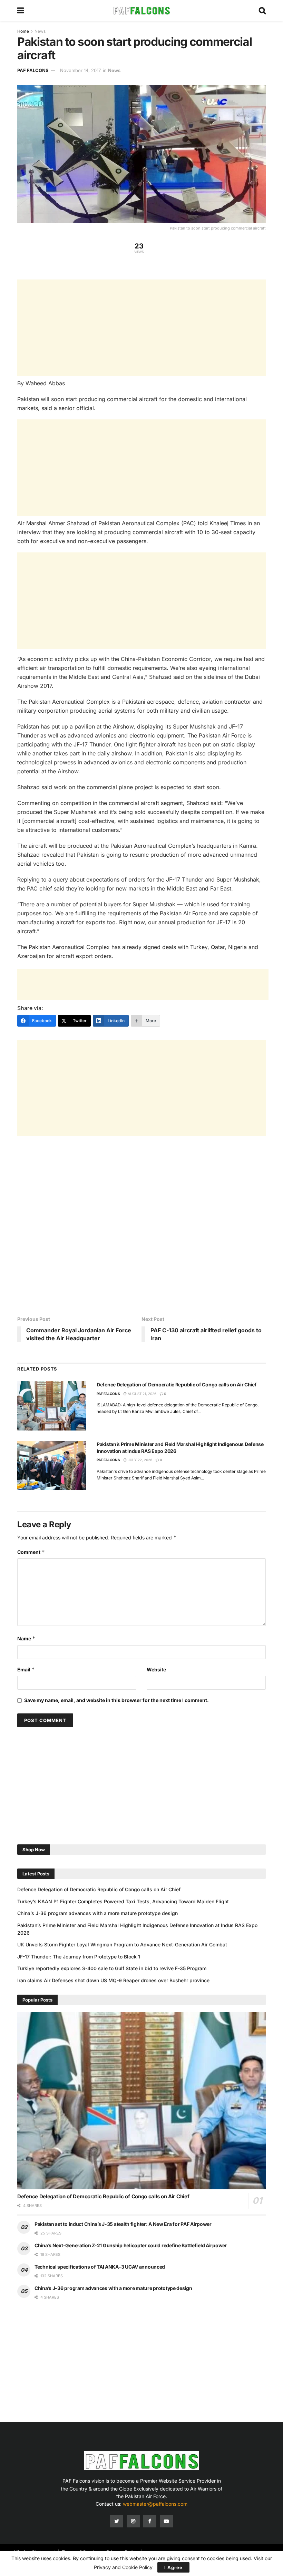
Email (26, 1669)
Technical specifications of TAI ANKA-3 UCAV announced (100, 2267)
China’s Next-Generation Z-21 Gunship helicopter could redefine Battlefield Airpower (131, 2245)
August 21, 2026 (141, 1394)
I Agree (173, 2567)
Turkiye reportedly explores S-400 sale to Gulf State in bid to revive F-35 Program (112, 1968)
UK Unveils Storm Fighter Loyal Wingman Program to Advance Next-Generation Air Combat (122, 1944)
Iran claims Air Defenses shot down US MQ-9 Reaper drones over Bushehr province (113, 1980)
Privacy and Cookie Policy (123, 2567)
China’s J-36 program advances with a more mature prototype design (97, 1913)
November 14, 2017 (80, 70)
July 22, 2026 (139, 1460)
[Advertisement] (141, 328)
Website (156, 1669)
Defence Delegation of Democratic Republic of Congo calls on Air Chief (177, 1384)
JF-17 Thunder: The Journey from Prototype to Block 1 (79, 1957)
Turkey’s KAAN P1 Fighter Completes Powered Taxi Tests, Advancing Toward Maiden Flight (123, 1901)
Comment (31, 1552)
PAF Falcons (33, 70)
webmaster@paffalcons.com (155, 2504)
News (40, 31)
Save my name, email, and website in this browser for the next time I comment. (116, 1700)
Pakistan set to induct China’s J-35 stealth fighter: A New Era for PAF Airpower (123, 2224)
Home (23, 31)
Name (26, 1638)
